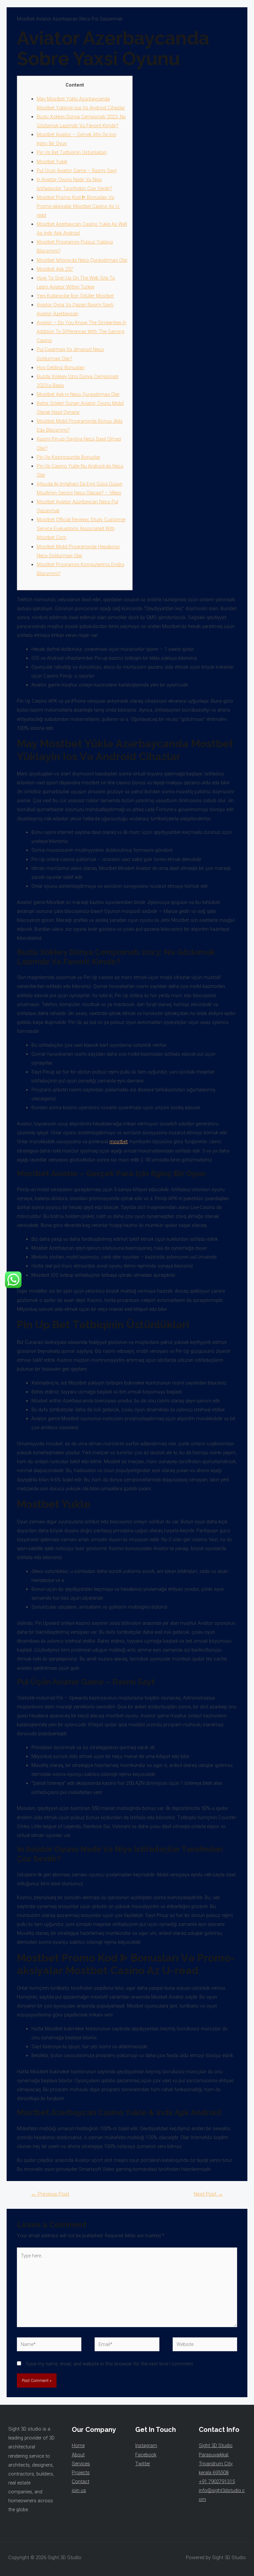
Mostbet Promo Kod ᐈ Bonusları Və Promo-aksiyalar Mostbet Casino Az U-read (78, 206)
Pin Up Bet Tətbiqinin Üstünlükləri (72, 152)
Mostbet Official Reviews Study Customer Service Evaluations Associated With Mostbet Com (81, 528)
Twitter (143, 2464)
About (78, 2455)
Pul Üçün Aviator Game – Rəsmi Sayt (77, 171)
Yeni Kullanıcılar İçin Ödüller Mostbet (75, 296)
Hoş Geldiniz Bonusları (61, 368)
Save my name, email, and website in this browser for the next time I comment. (110, 2364)
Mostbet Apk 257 (55, 269)
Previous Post (50, 2194)
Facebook (146, 2455)
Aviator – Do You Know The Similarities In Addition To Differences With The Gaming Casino (82, 332)
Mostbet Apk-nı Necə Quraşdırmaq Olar (78, 394)
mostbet (119, 1142)
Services (81, 2464)
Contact (81, 2481)
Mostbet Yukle (52, 162)
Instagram (146, 2445)
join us (79, 2490)
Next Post (208, 2194)
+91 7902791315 (217, 2481)
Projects (81, 2473)
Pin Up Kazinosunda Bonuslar (68, 457)
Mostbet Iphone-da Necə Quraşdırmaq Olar (82, 260)
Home (78, 2445)
